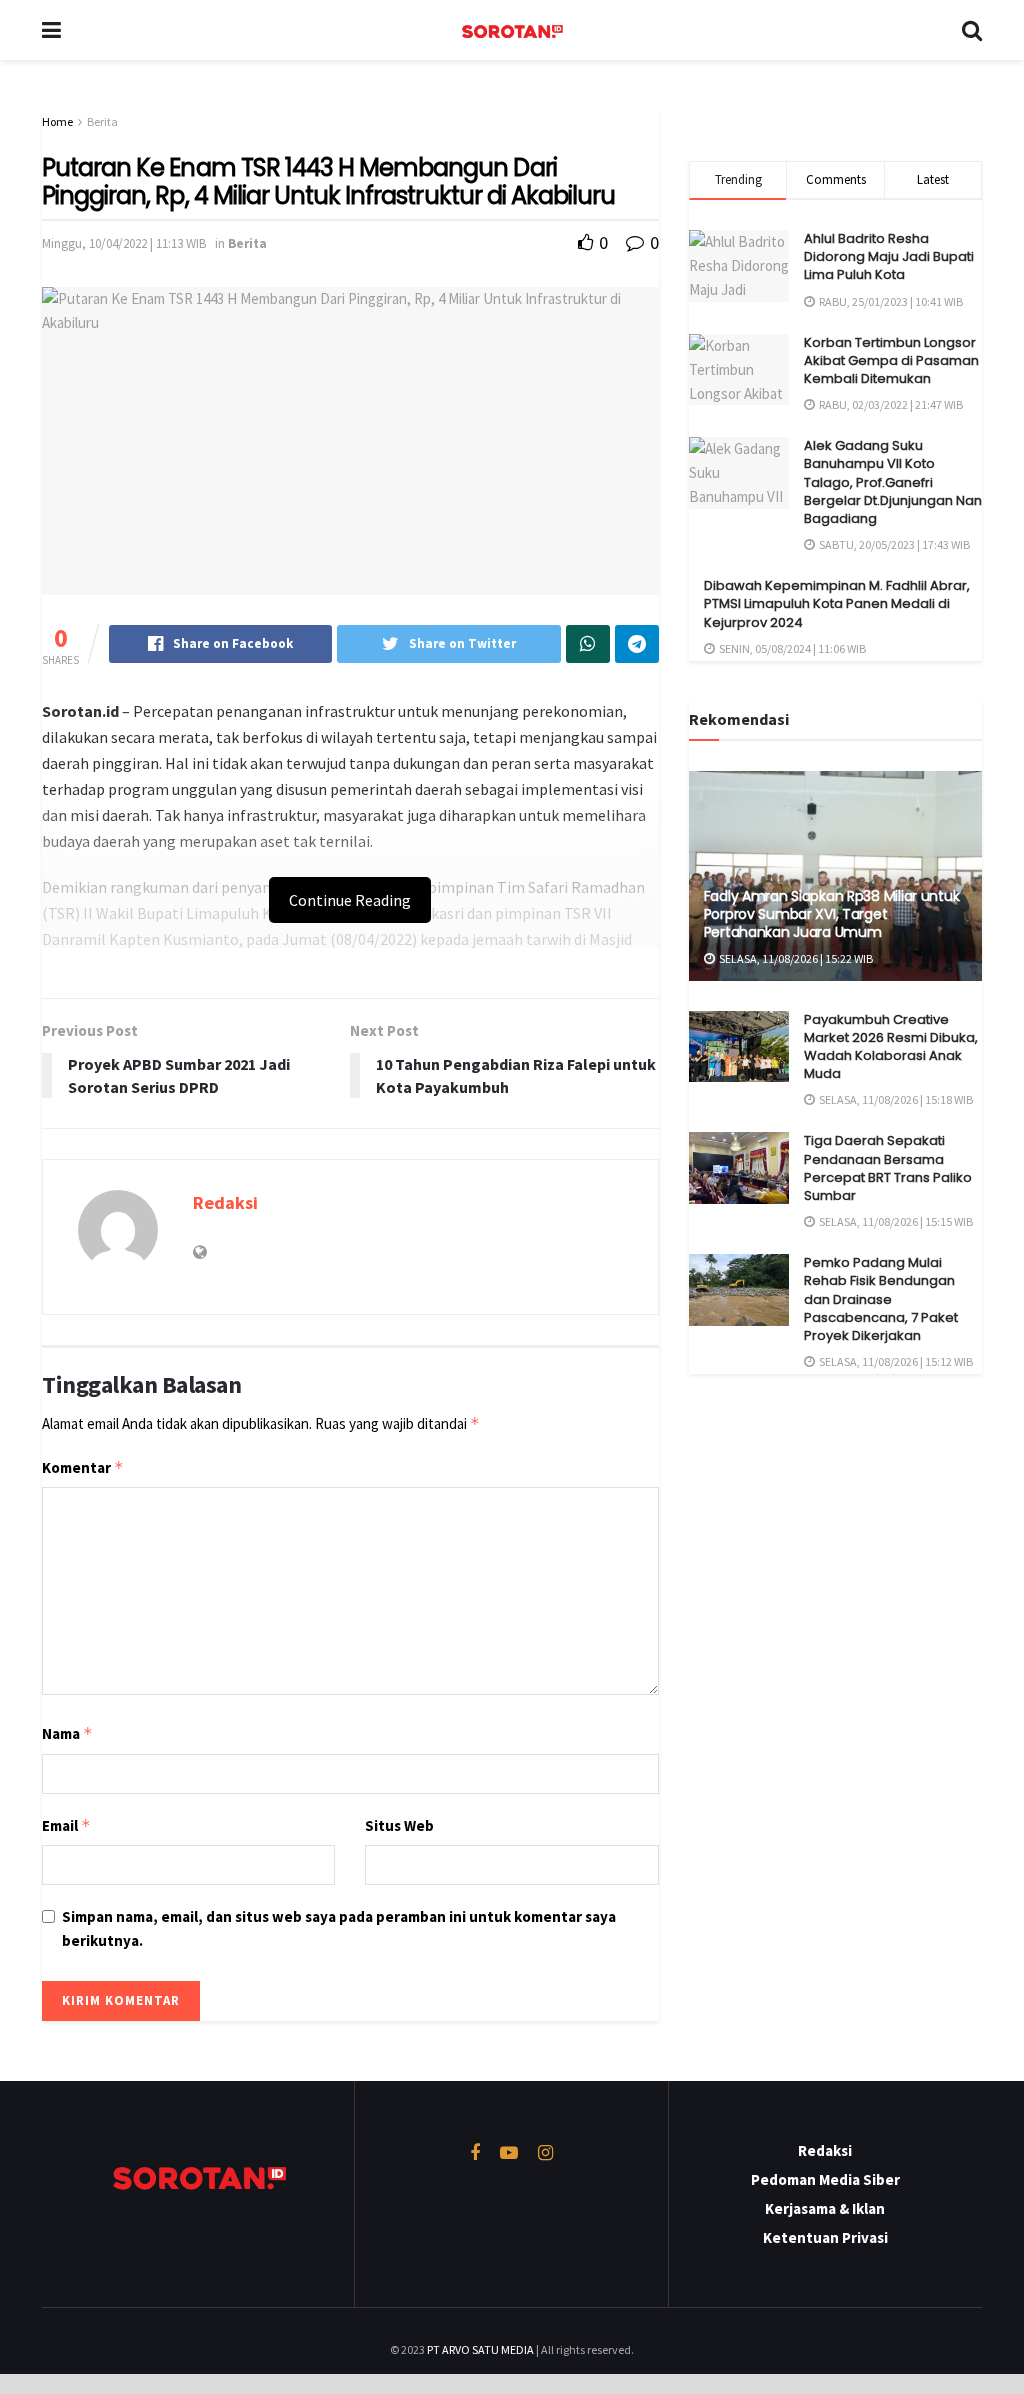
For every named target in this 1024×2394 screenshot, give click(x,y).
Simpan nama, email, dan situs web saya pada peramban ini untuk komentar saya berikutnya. (339, 1928)
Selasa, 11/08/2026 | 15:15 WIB (895, 1221)
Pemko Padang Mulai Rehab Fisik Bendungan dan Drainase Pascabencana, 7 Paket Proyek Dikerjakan (881, 1299)
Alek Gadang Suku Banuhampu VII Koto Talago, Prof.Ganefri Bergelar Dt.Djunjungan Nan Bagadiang (893, 482)
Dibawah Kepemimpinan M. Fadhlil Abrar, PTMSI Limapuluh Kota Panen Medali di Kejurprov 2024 (837, 603)
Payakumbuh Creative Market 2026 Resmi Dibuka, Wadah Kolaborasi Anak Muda (891, 1047)
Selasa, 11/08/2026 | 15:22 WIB (795, 958)
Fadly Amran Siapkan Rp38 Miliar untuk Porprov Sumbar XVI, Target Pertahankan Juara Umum (832, 914)
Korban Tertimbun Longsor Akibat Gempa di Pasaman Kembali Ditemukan (891, 360)
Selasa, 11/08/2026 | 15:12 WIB (895, 1361)
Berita (102, 121)
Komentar (83, 1467)
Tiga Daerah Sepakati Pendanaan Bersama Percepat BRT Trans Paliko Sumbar (888, 1168)
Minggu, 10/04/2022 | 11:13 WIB (124, 243)
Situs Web (399, 1825)
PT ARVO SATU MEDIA (480, 2349)
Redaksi (225, 1202)
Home (57, 121)
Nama (67, 1733)
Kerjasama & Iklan (825, 2208)
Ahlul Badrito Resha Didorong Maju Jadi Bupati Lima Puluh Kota (889, 256)
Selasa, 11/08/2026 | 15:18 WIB (895, 1099)
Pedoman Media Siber (825, 2179)
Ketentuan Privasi (825, 2237)
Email (66, 1825)
